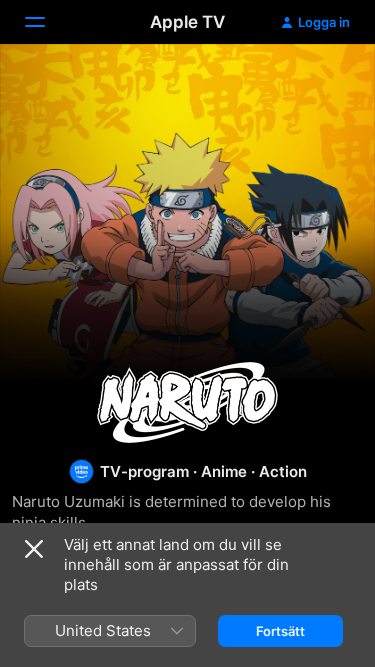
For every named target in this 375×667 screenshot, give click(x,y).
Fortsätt (280, 631)
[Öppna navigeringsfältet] (47, 22)
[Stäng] (34, 549)
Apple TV (187, 22)
